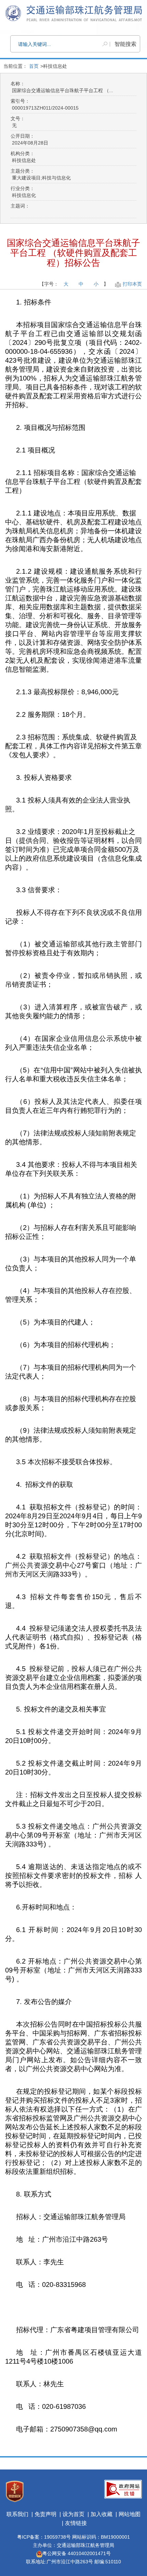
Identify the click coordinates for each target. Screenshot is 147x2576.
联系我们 (17, 2514)
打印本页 (132, 284)
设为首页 (73, 2514)
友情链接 (76, 2523)
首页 (34, 66)
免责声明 (45, 2514)
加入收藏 (102, 2514)
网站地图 (130, 2514)
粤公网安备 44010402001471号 (77, 2553)
